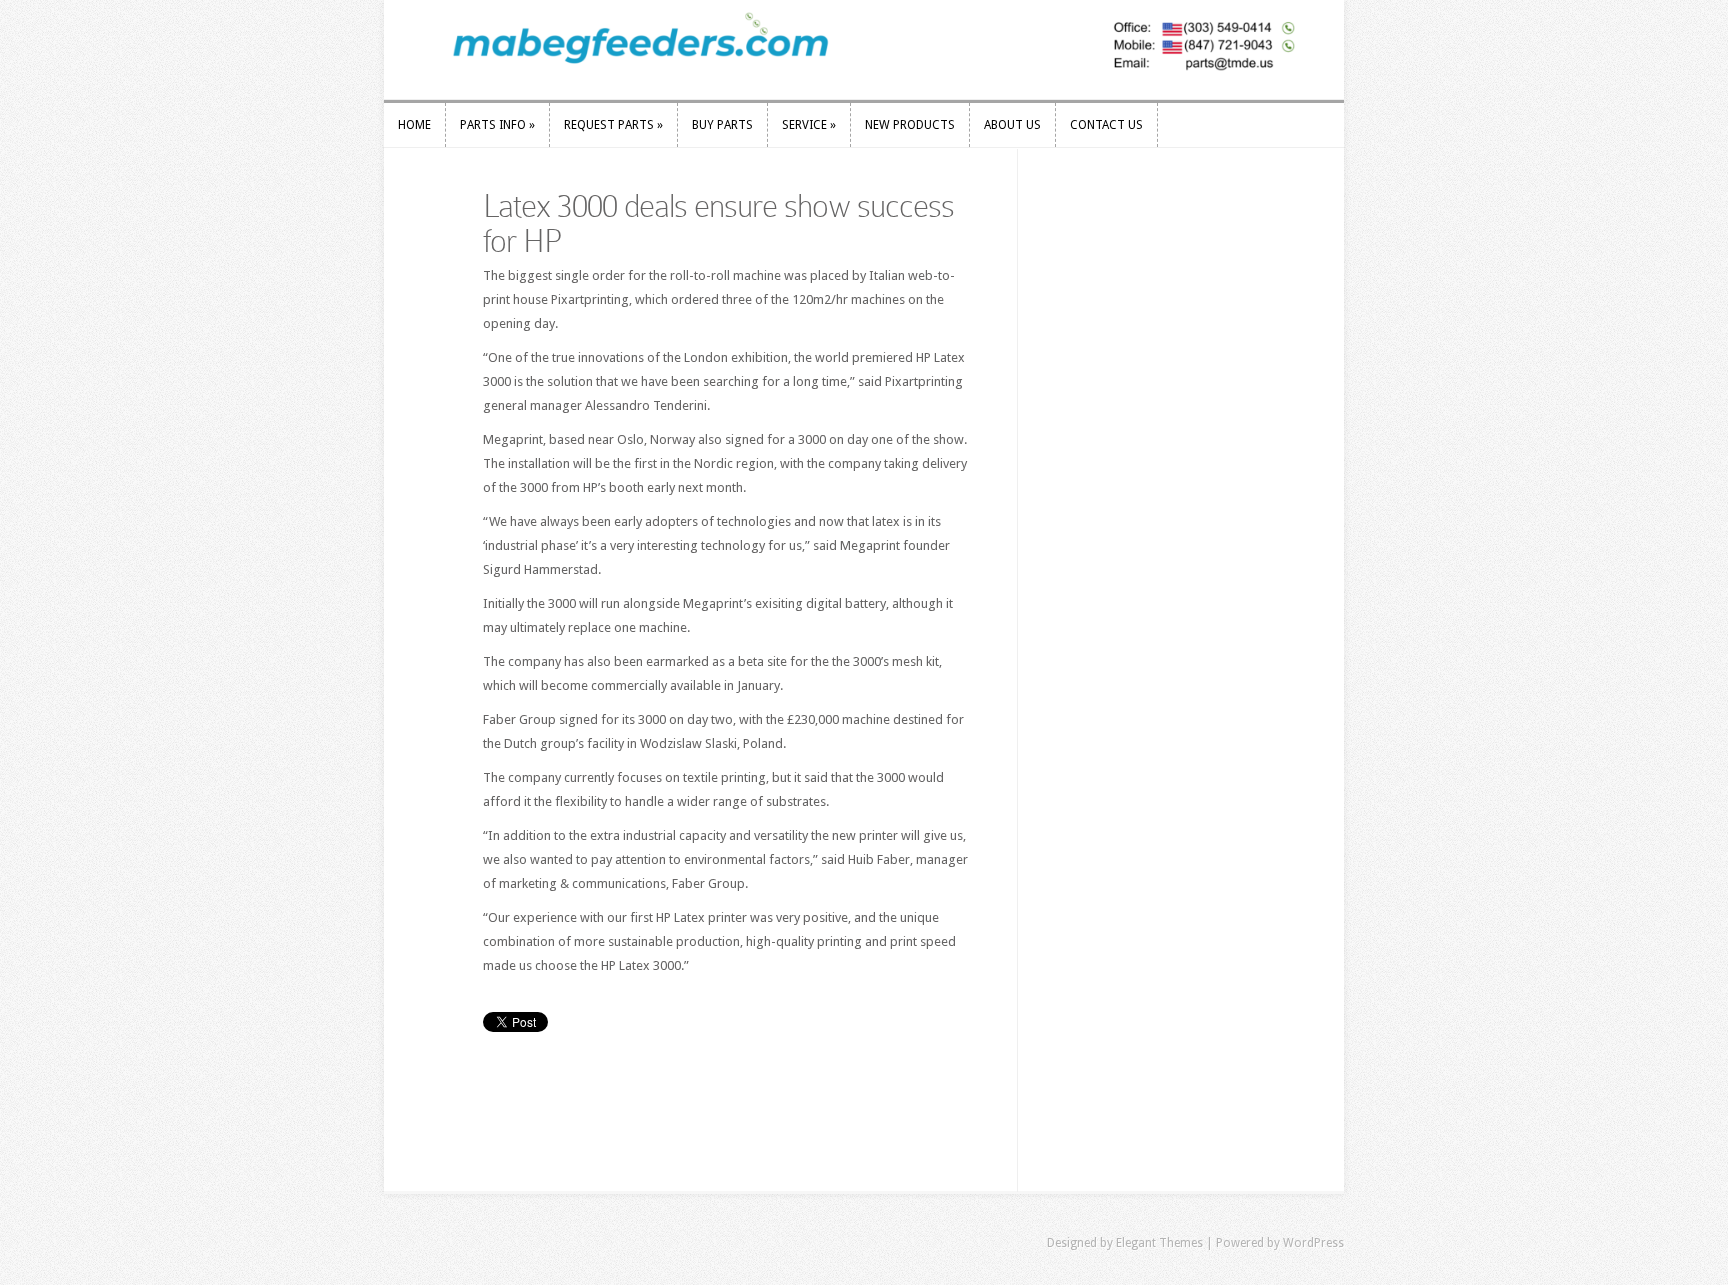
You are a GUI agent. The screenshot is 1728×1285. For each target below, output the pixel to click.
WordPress (1313, 1243)
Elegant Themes (1159, 1243)
